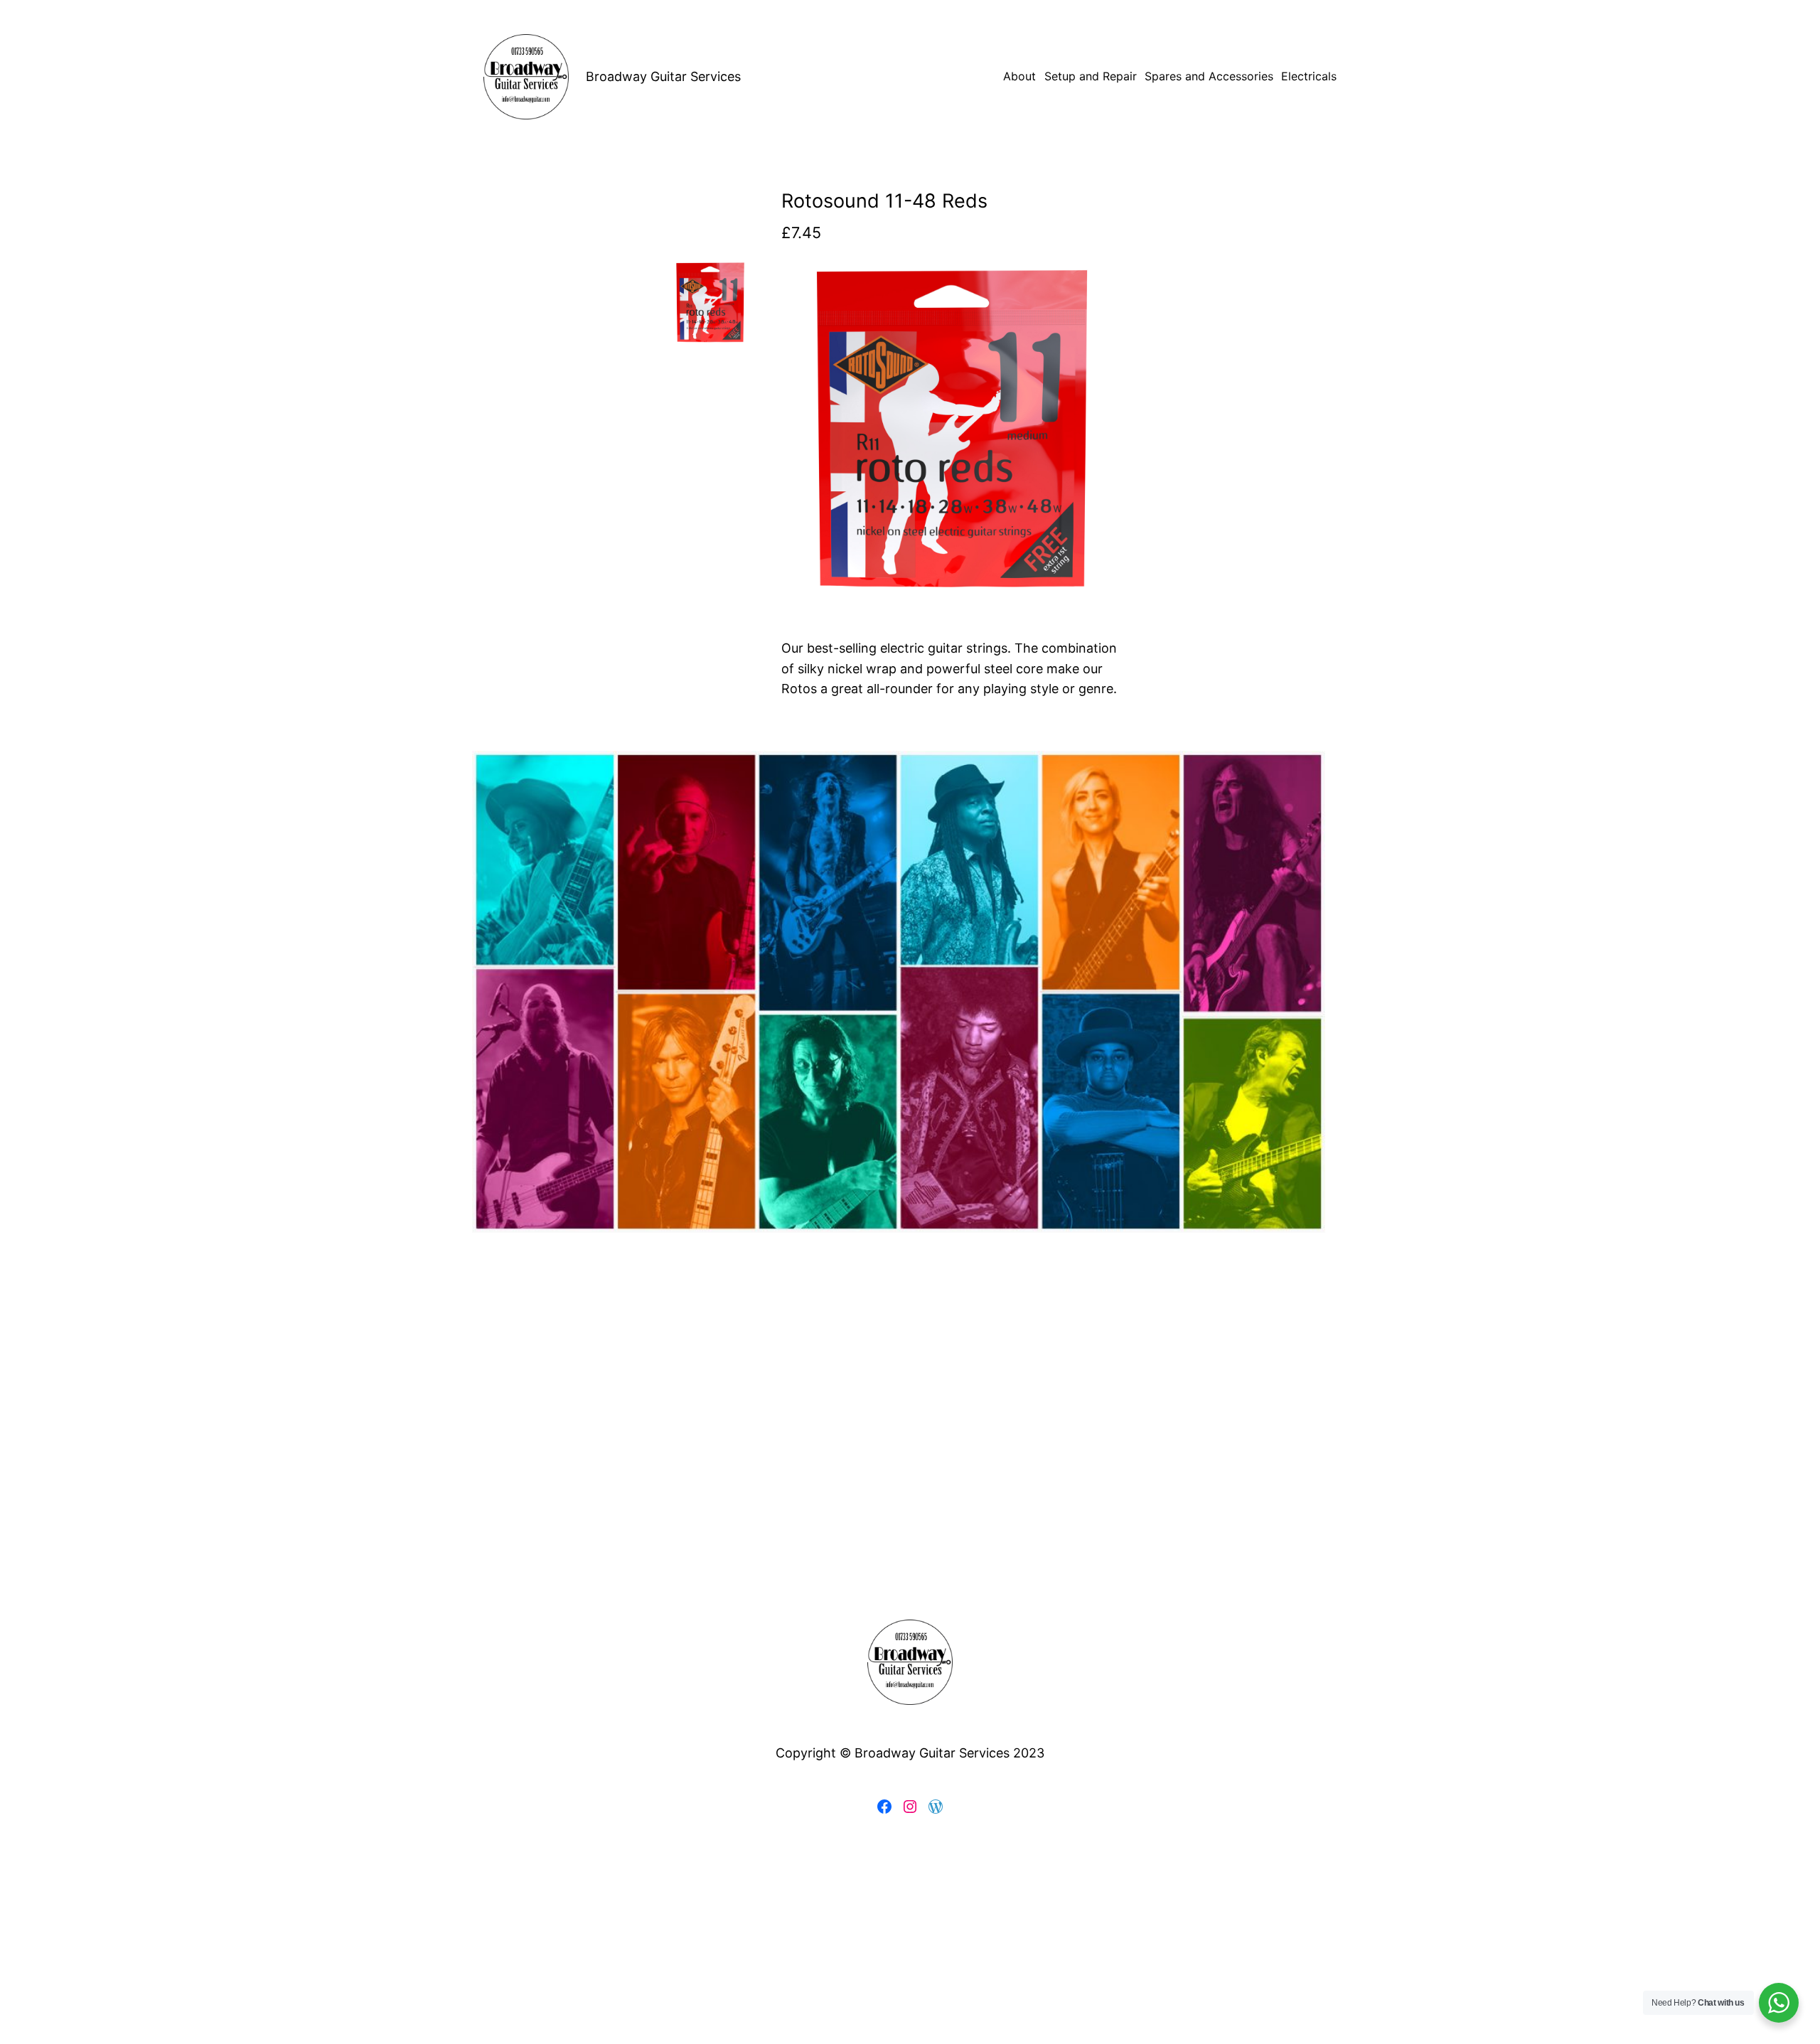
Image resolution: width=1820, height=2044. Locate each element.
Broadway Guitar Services (663, 76)
